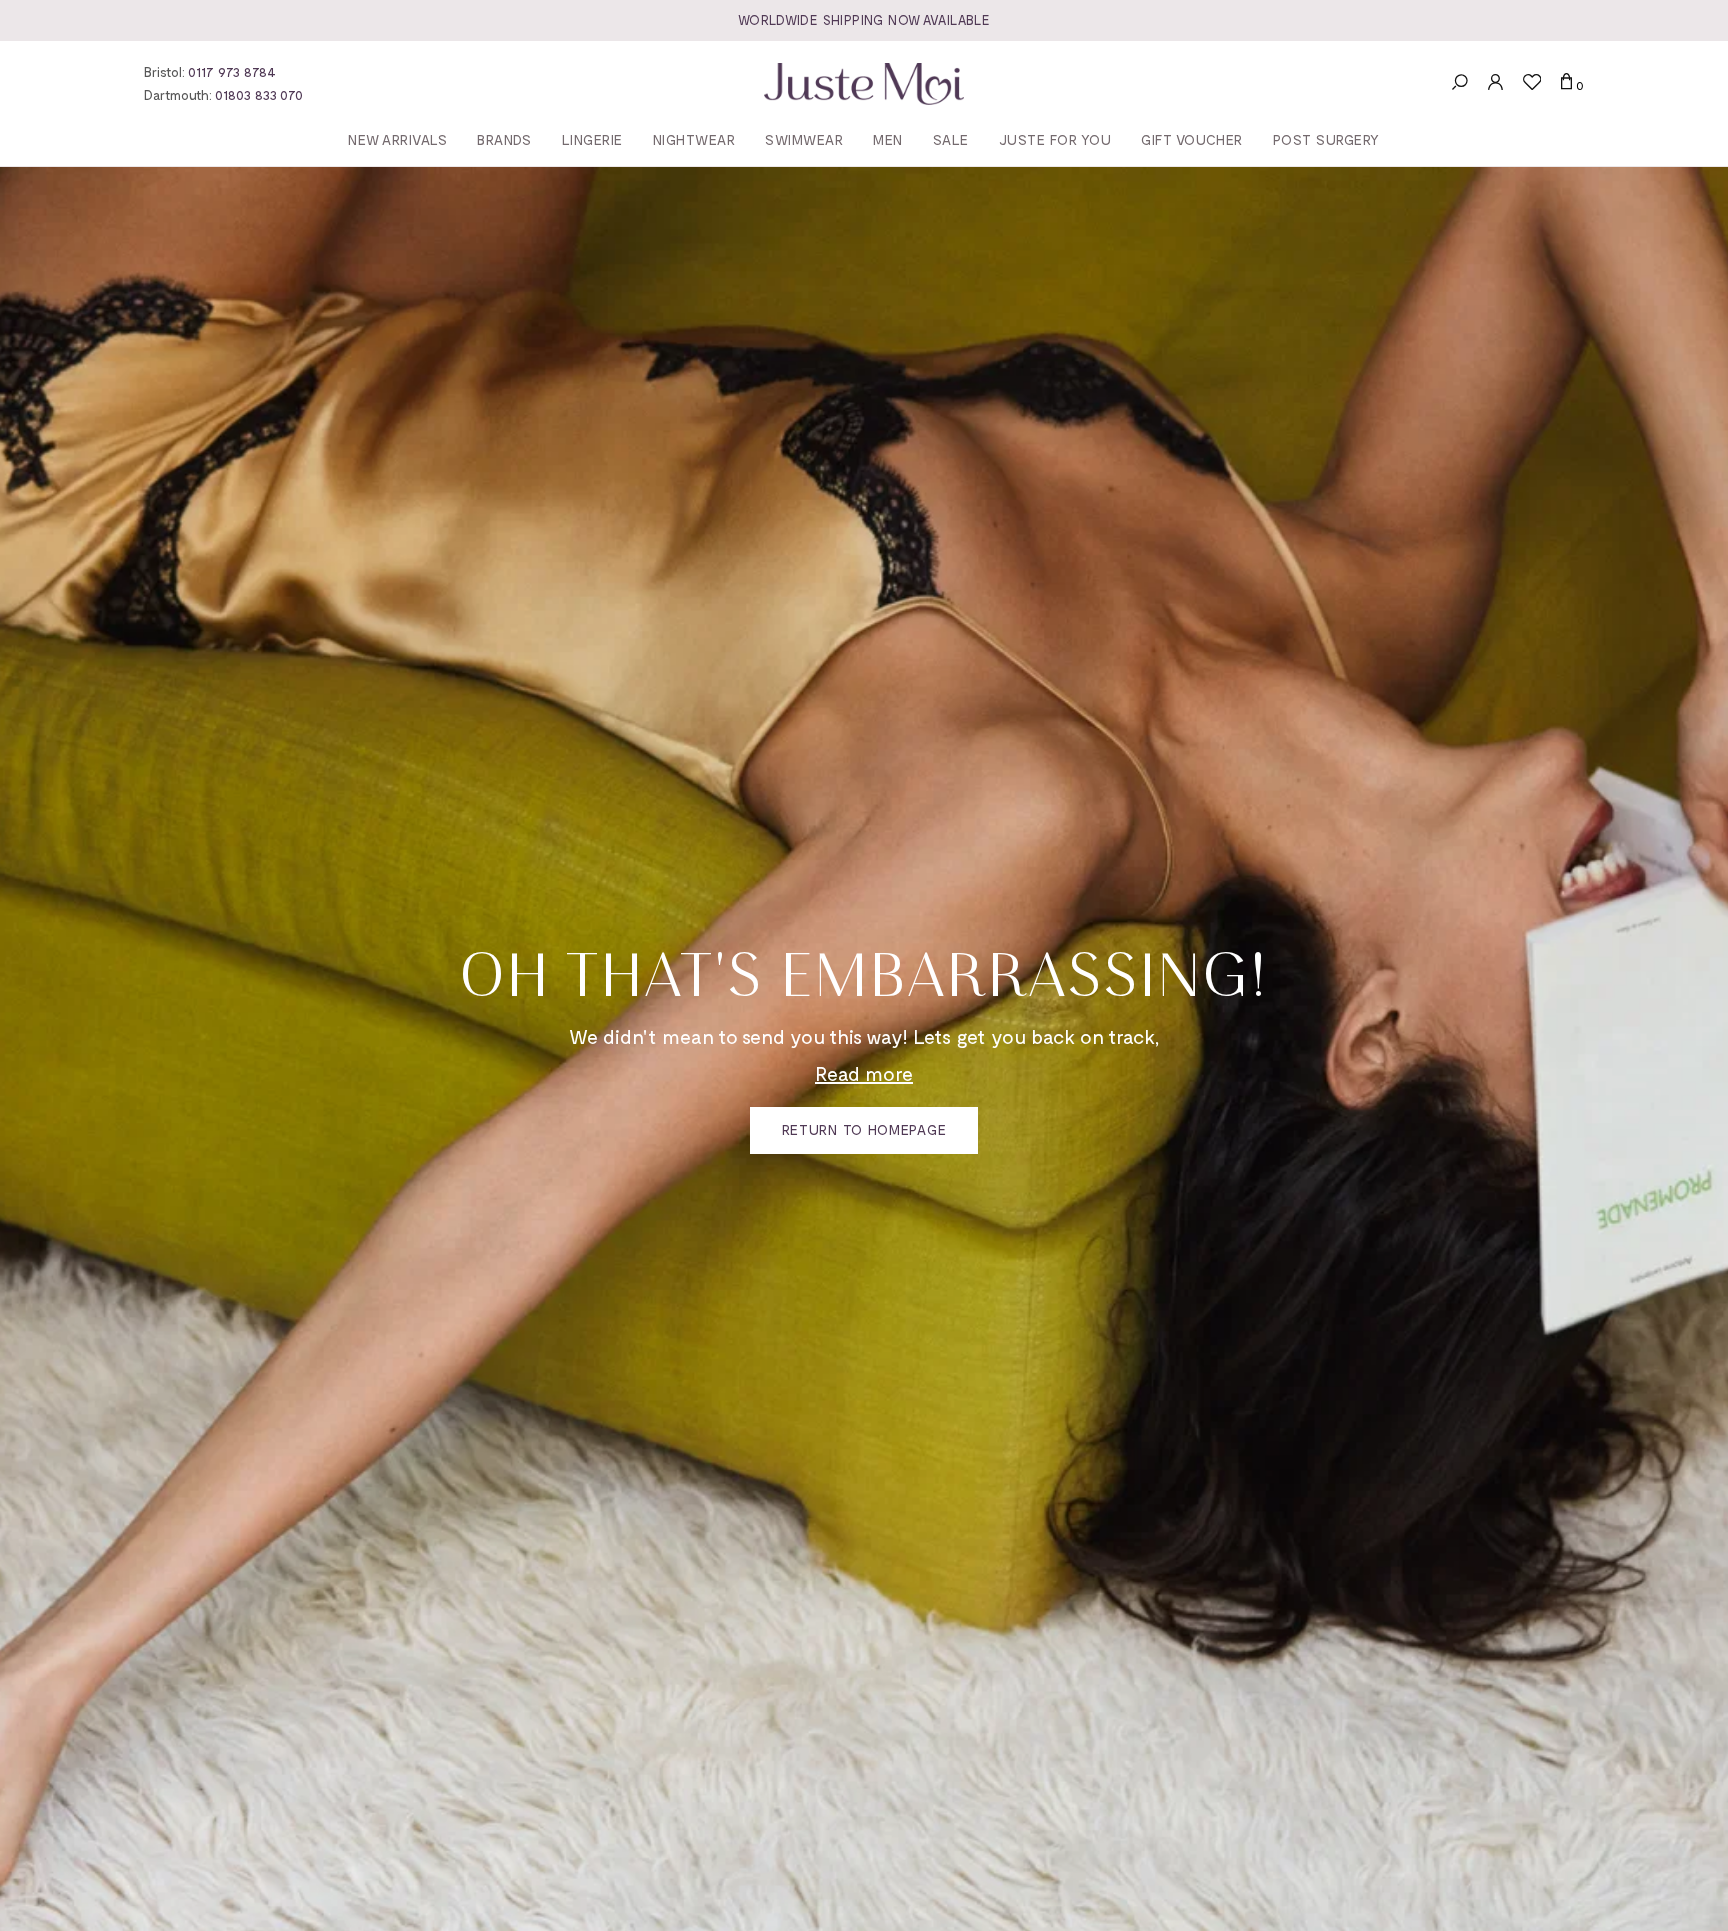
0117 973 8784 (232, 71)
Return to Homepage (864, 1129)
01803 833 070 (259, 94)
